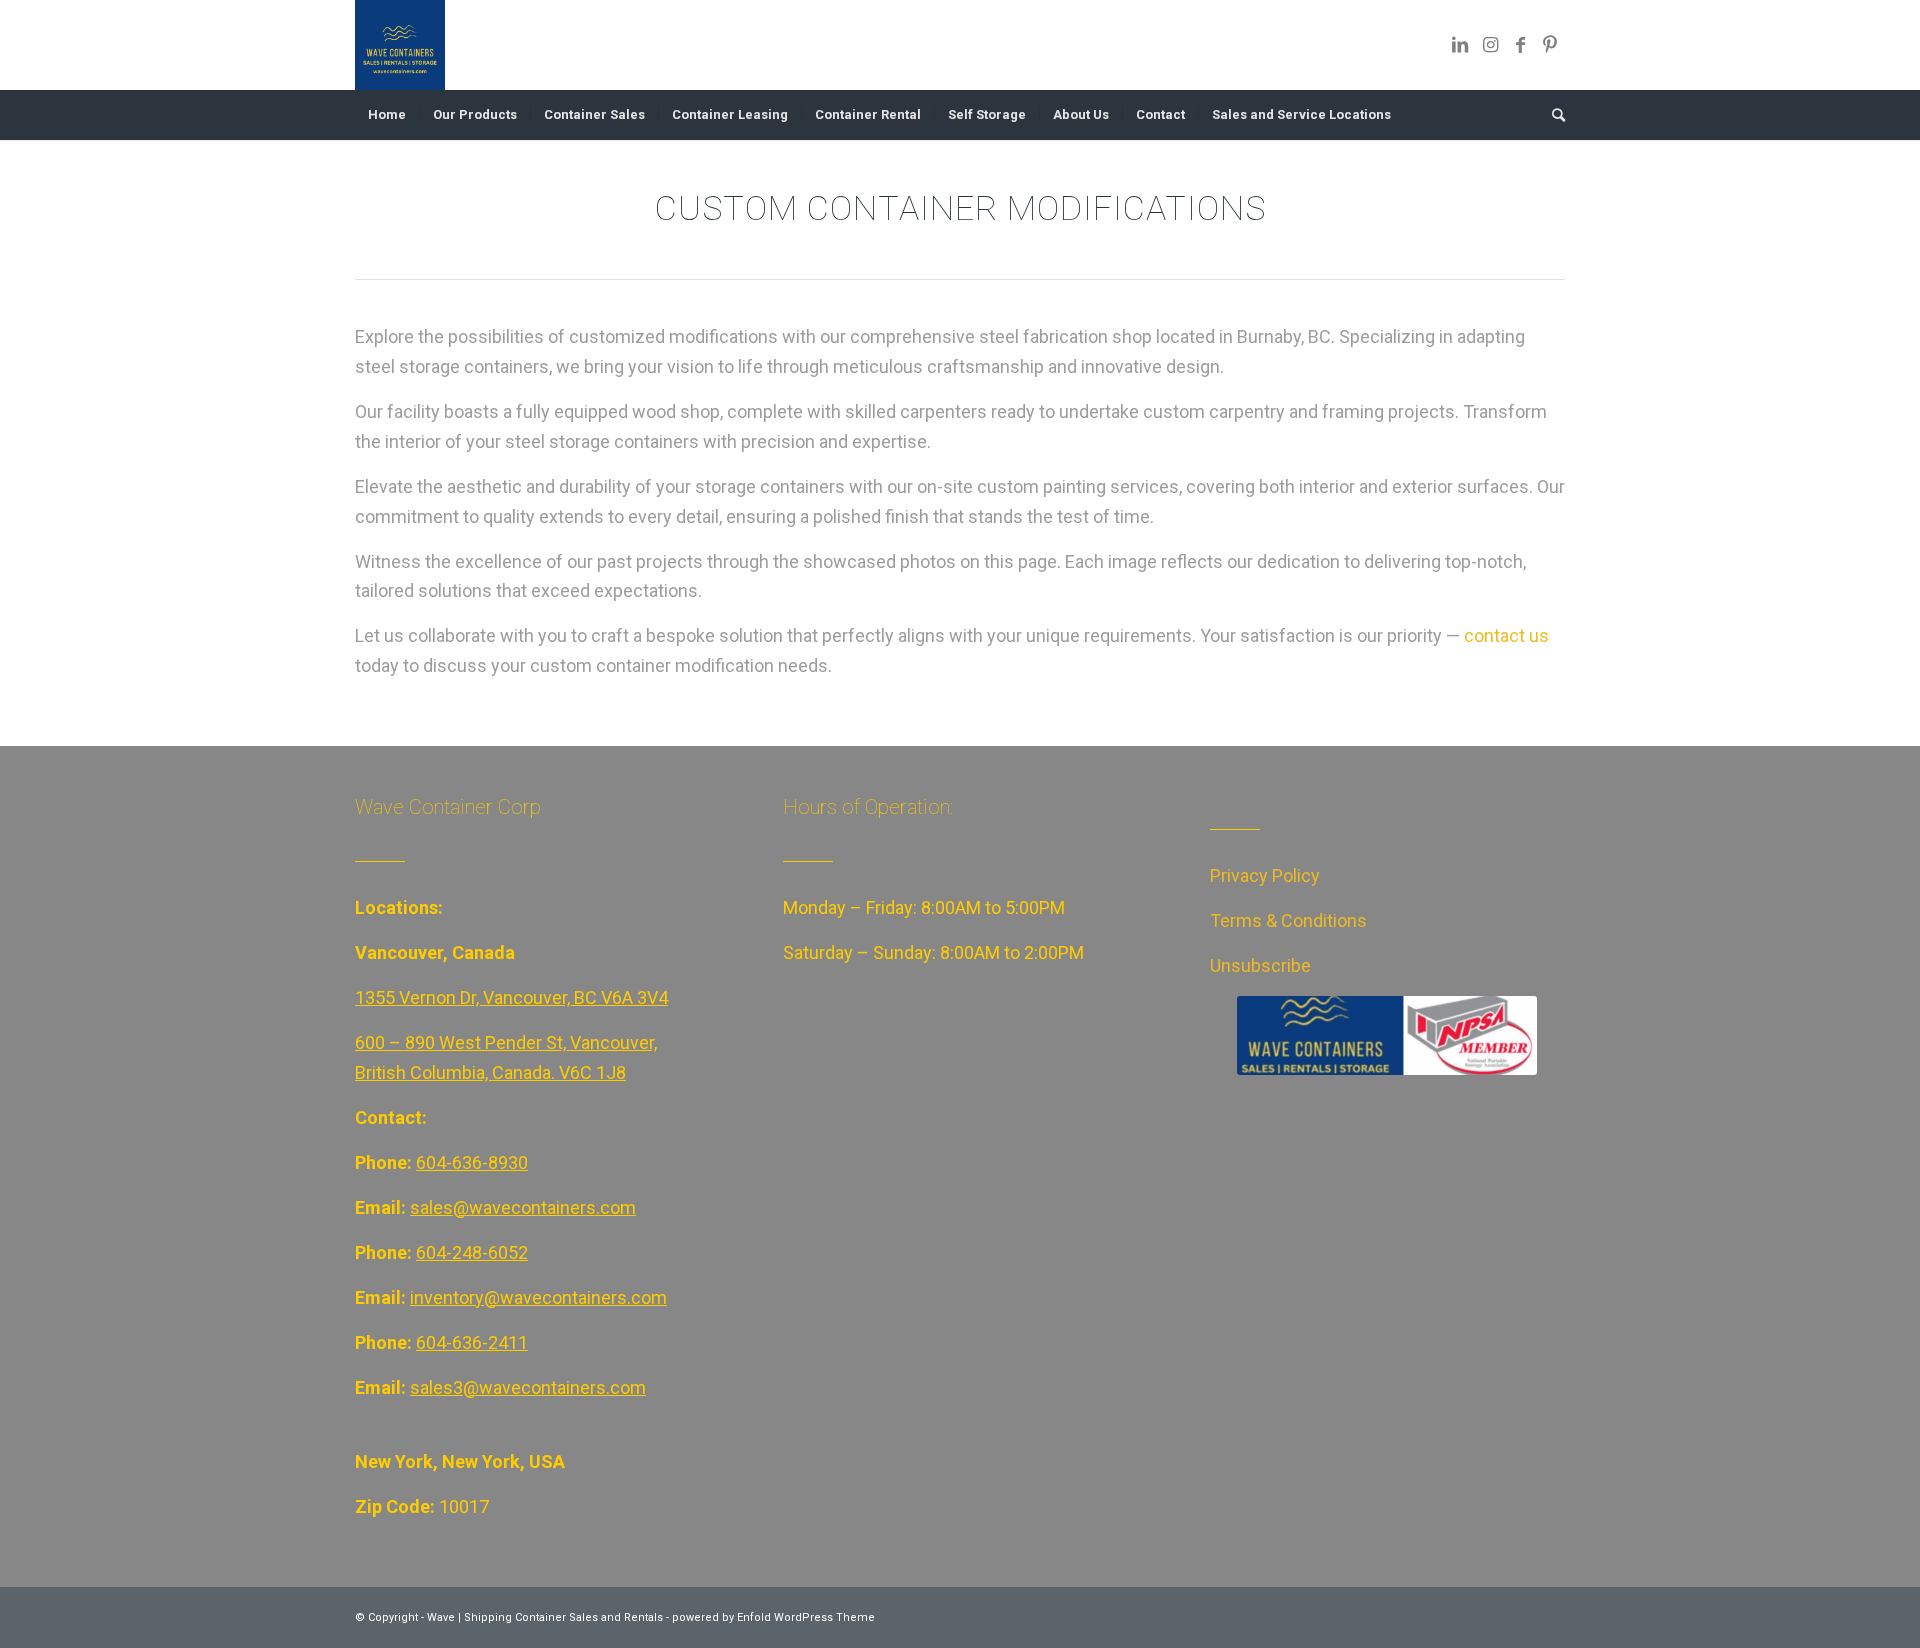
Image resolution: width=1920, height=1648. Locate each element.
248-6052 (490, 1252)
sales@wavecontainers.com (523, 1207)
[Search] (1552, 115)
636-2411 (490, 1342)
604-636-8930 (472, 1162)
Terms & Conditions (1288, 920)
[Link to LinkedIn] (1460, 45)
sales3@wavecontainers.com (528, 1387)
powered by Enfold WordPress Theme (773, 1617)
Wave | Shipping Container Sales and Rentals (545, 1617)
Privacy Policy (1265, 875)
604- (434, 1252)
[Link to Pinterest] (1550, 45)
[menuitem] (387, 115)
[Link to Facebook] (1520, 45)
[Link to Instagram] (1490, 45)
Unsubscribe (1260, 965)
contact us (1506, 635)
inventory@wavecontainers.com (538, 1297)
